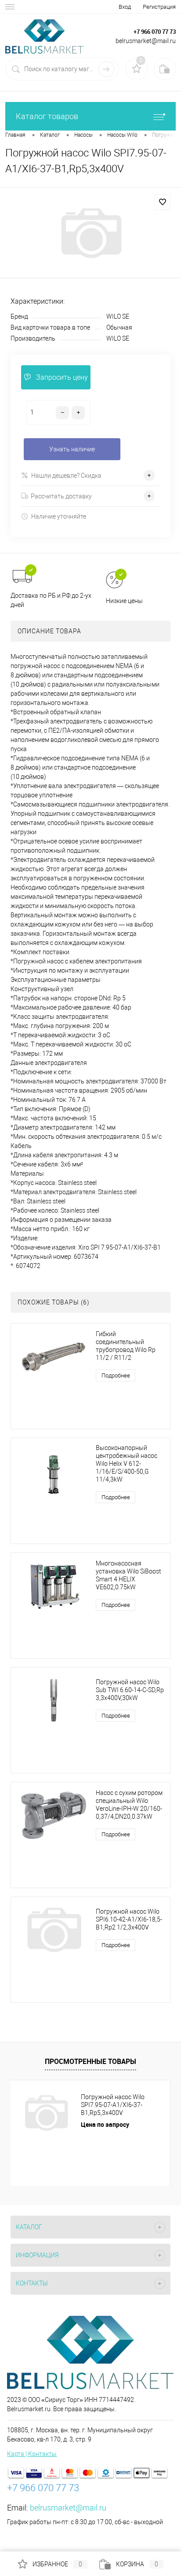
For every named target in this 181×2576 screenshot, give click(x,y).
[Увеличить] (90, 233)
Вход (125, 7)
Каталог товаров (47, 116)
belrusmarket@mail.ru (68, 2508)
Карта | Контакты (32, 2454)
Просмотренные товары (90, 2061)
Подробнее (116, 1375)
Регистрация (159, 7)
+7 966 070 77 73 (155, 32)
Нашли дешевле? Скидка (66, 476)
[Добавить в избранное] (163, 202)
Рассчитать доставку (61, 496)
